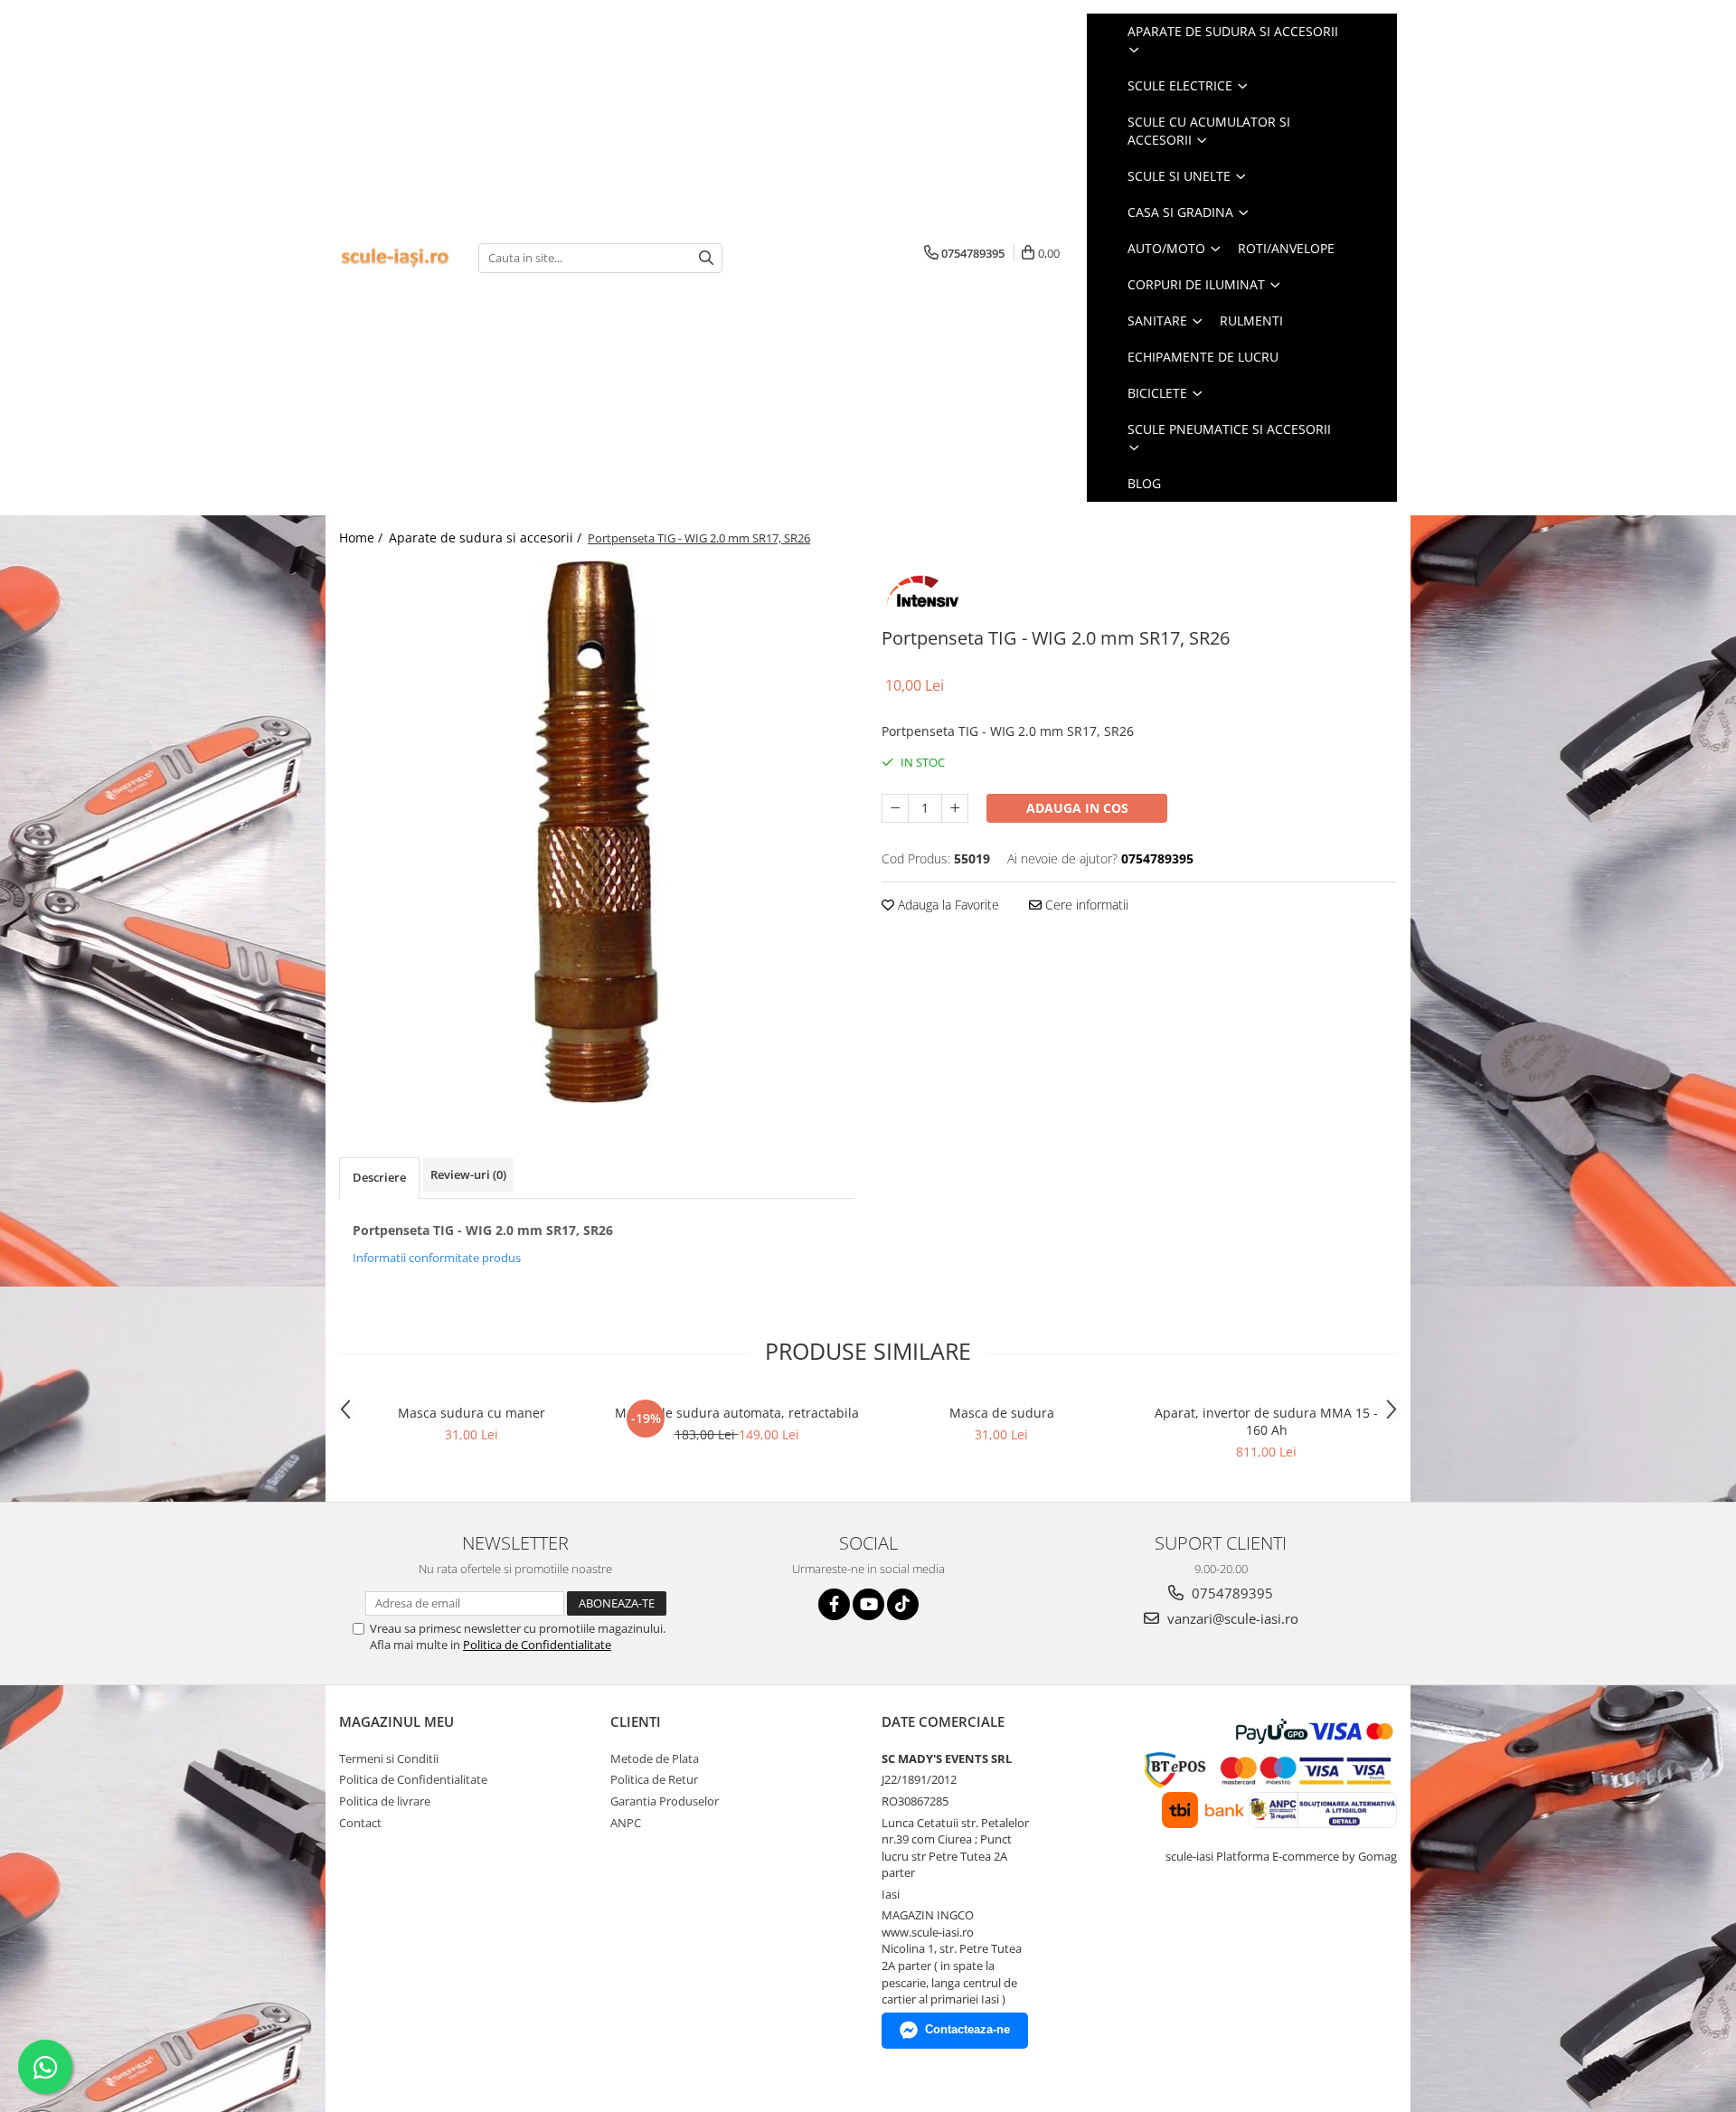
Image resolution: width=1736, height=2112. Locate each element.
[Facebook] (834, 1604)
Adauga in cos (1077, 808)
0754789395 (1231, 1593)
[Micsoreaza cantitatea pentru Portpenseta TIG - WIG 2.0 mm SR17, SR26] (895, 808)
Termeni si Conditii (389, 1758)
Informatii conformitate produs (437, 1258)
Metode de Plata (655, 1758)
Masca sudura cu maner (472, 1413)
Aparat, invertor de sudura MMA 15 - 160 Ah (1266, 1421)
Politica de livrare (385, 1801)
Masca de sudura (1002, 1413)
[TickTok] (903, 1604)
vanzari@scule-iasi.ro (1231, 1618)
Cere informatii (1085, 905)
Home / (363, 537)
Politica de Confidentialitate (537, 1645)
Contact (360, 1823)
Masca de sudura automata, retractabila (737, 1413)
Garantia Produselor (665, 1801)
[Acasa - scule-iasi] (395, 258)
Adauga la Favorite (947, 905)
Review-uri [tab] (468, 1174)
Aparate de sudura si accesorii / (487, 537)
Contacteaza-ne (967, 2029)
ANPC (626, 1823)
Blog (1144, 483)
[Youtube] (868, 1604)
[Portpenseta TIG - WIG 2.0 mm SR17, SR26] (597, 832)
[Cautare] (706, 258)
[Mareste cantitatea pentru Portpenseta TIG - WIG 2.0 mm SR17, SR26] (955, 808)
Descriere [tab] (379, 1177)
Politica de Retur (654, 1779)
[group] (597, 832)
